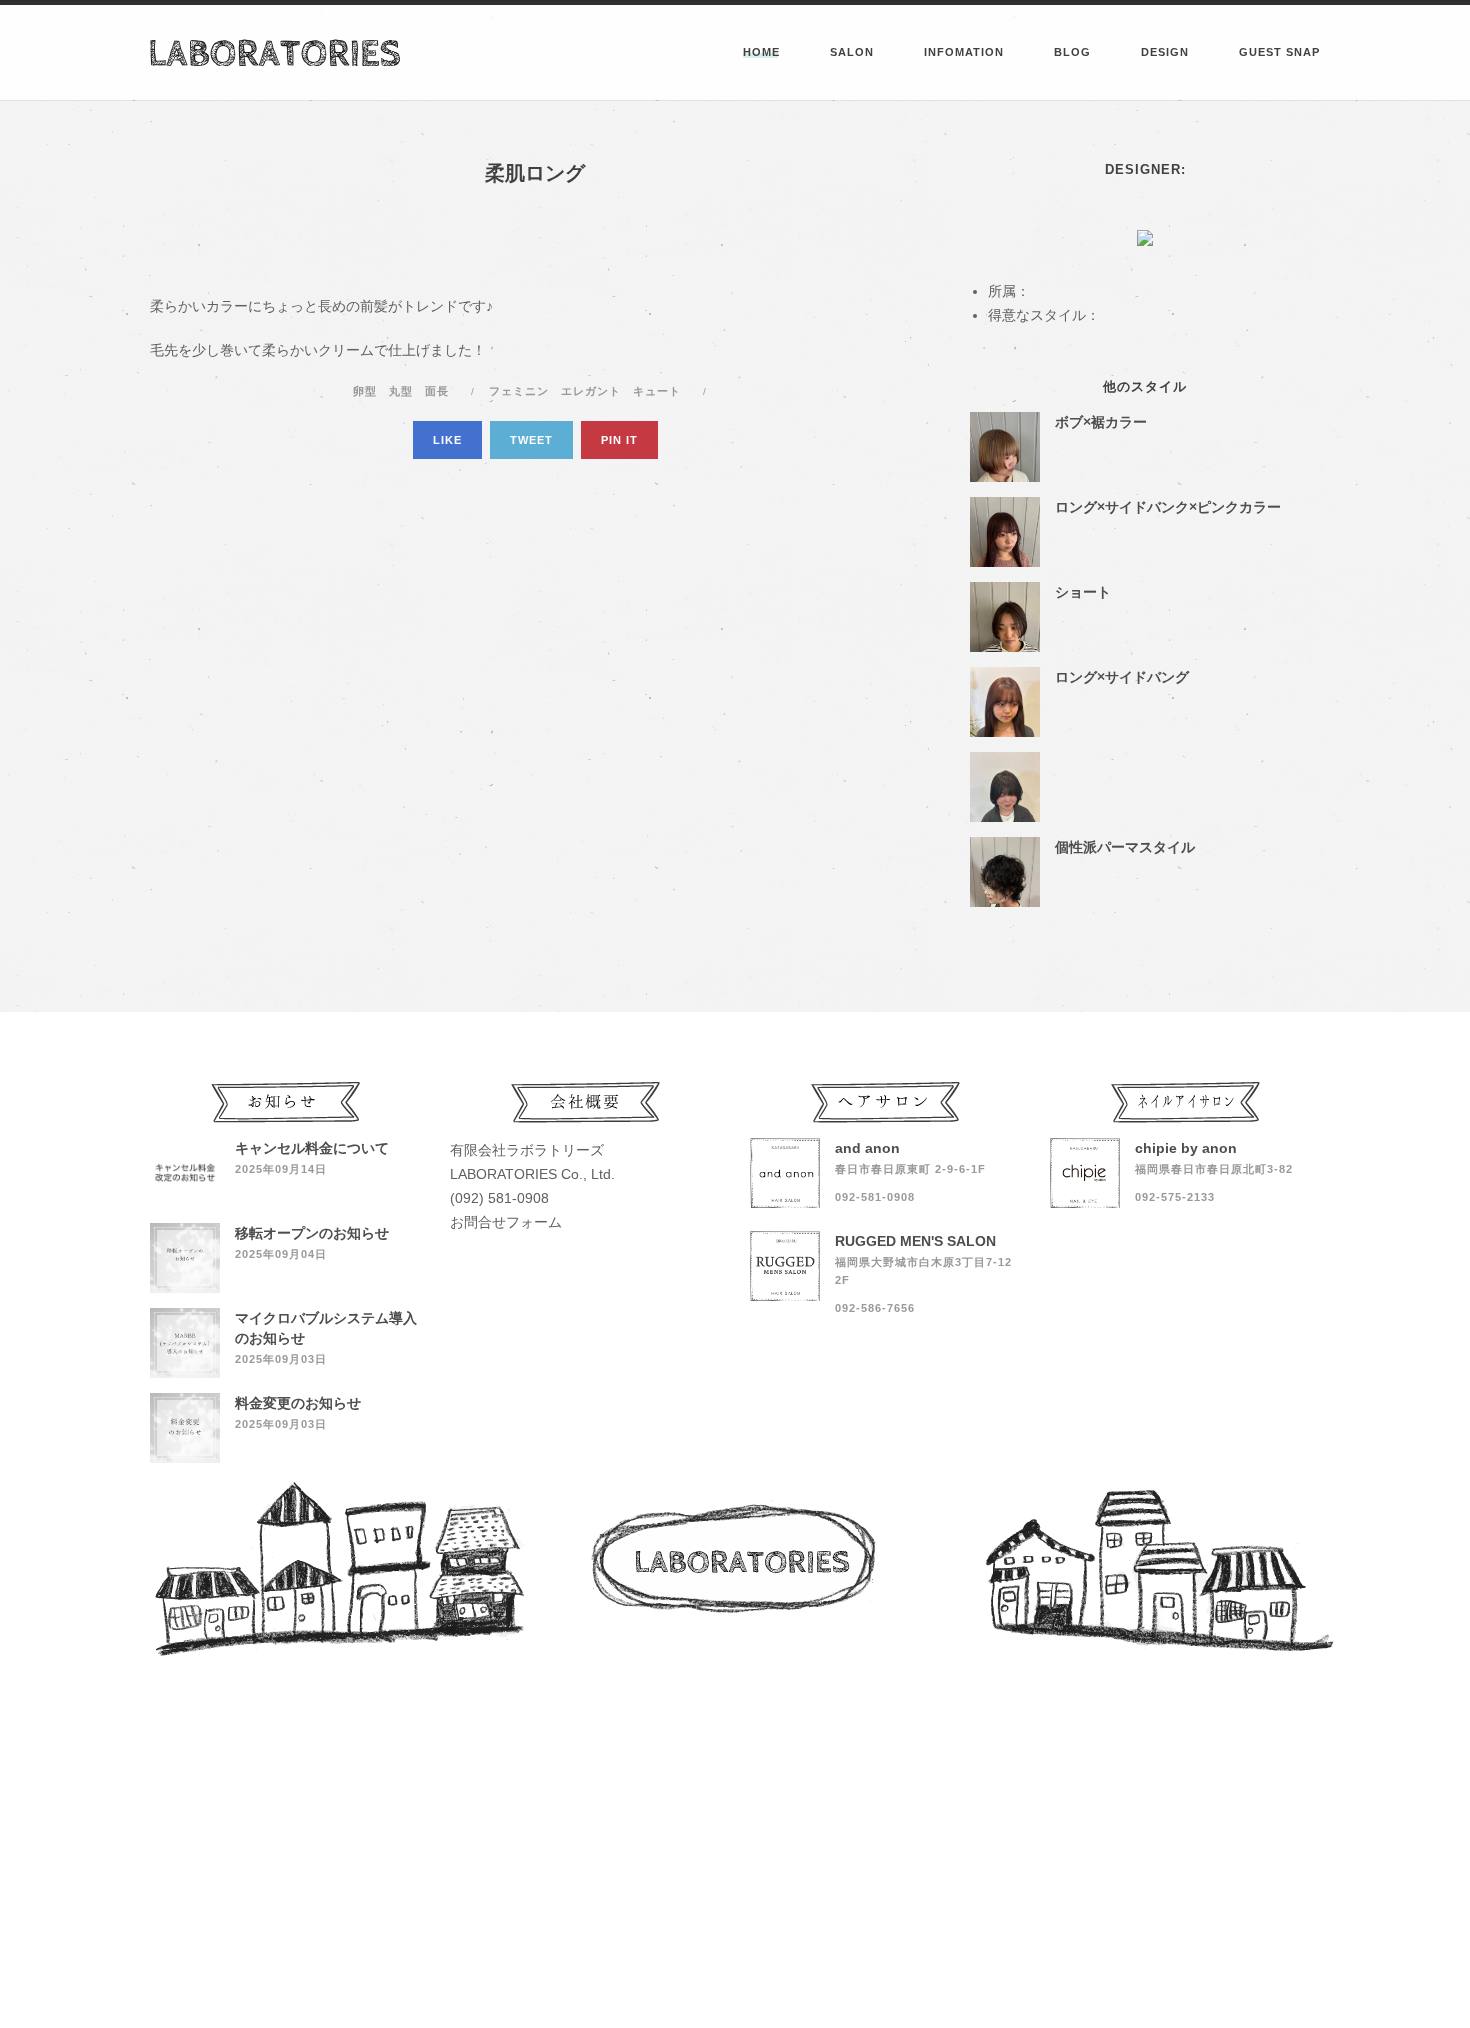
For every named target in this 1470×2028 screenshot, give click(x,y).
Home (761, 52)
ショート (1083, 592)
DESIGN (1165, 52)
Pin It (619, 440)
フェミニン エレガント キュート (589, 391)
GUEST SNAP (1279, 52)
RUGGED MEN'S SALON (915, 1241)
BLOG (1072, 52)
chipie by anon (1186, 1148)
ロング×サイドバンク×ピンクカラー (1168, 507)
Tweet (531, 440)
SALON (852, 52)
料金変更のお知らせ (298, 1403)
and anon (867, 1148)
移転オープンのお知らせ (312, 1233)
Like (447, 440)
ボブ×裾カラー (1101, 422)
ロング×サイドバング (1122, 677)
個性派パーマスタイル (1125, 847)
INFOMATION (964, 52)
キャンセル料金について (312, 1148)
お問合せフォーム (506, 1222)
